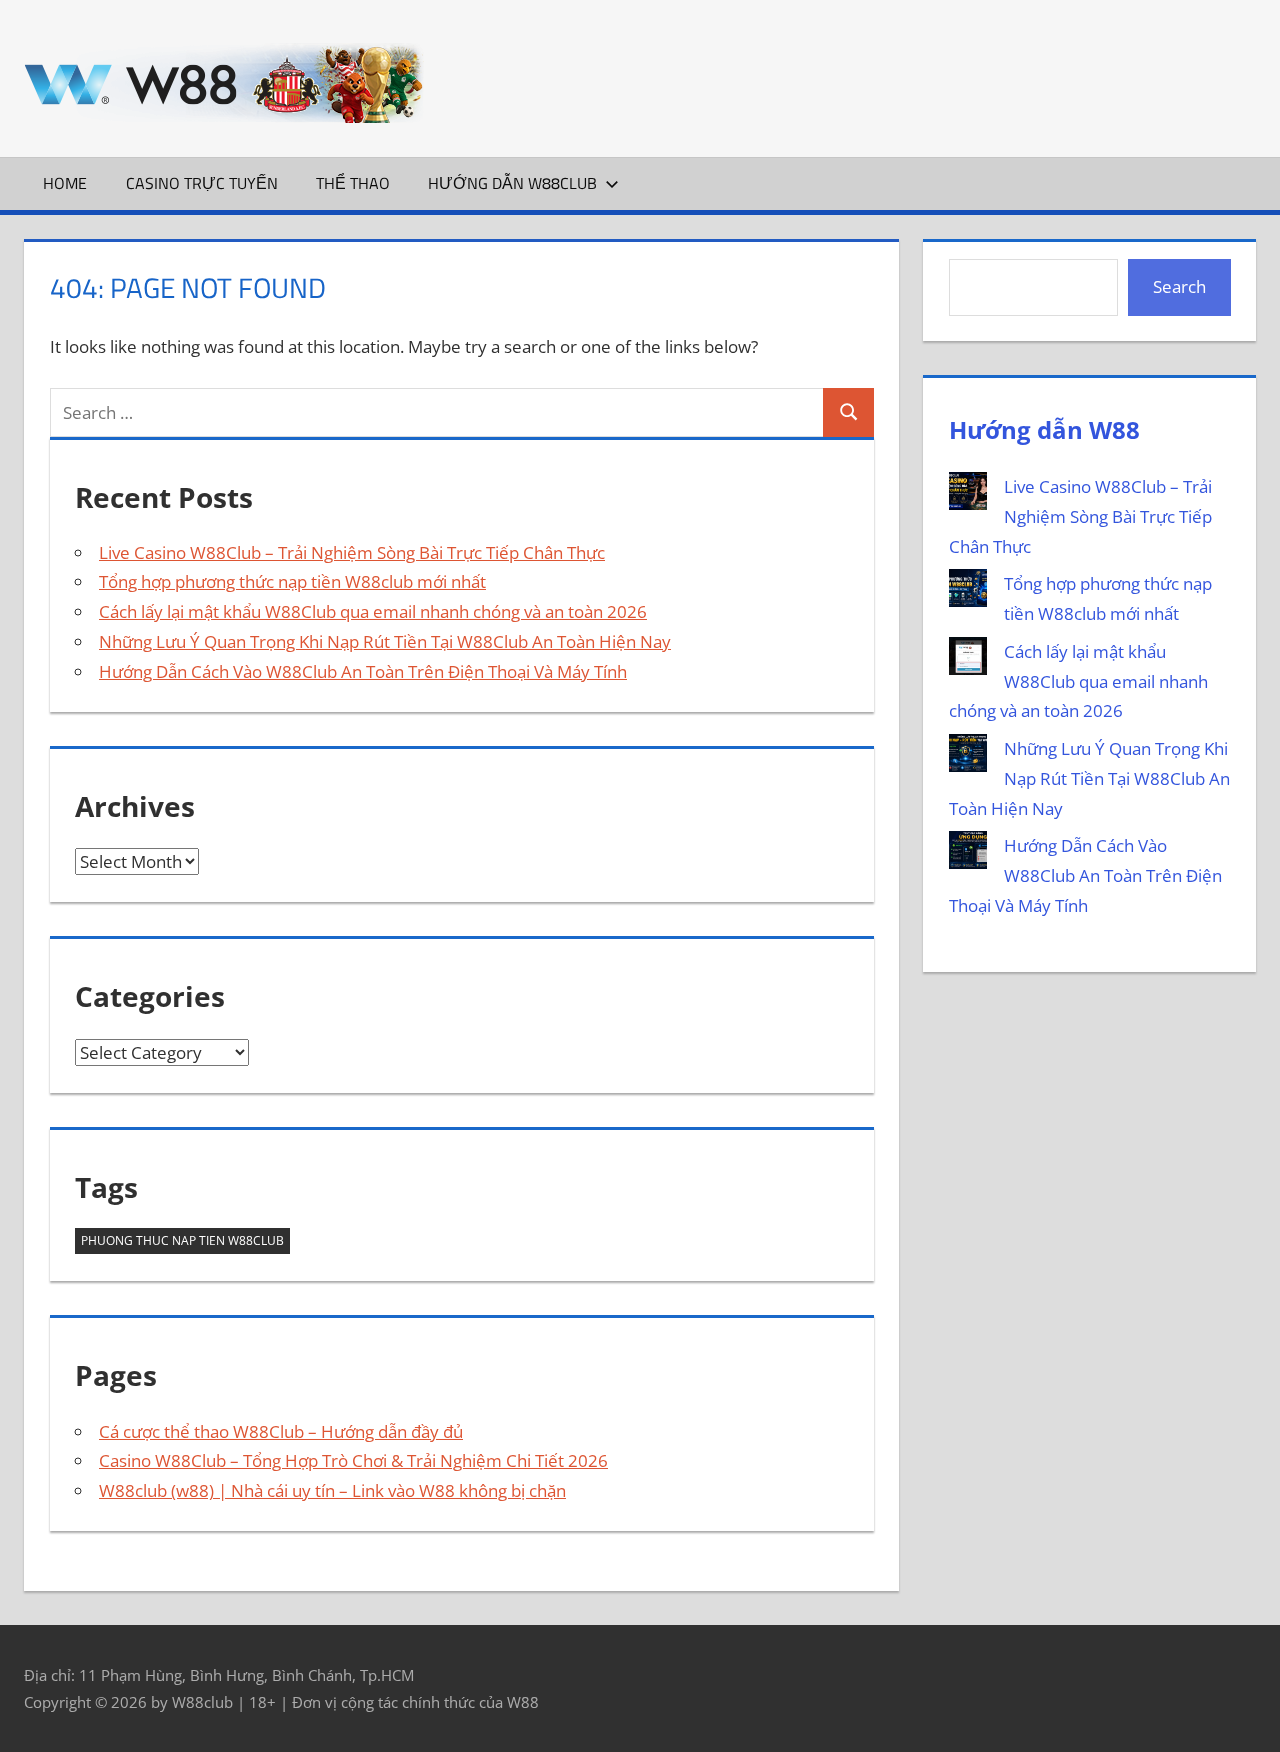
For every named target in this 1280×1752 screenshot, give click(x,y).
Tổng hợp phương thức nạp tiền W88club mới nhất (292, 581)
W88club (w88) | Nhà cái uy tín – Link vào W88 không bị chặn (332, 1490)
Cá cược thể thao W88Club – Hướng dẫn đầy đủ (281, 1431)
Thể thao (353, 183)
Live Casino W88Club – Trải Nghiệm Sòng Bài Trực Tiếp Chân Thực (352, 552)
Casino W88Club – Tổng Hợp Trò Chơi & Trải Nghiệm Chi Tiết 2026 (353, 1460)
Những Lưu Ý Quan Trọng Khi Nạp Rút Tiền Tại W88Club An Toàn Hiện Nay (385, 641)
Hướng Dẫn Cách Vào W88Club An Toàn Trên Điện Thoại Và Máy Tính (363, 671)
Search (1179, 286)
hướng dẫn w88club (512, 183)
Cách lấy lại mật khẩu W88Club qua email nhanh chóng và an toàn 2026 (373, 611)
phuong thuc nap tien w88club (182, 1240)
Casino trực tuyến (202, 183)
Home (65, 183)
